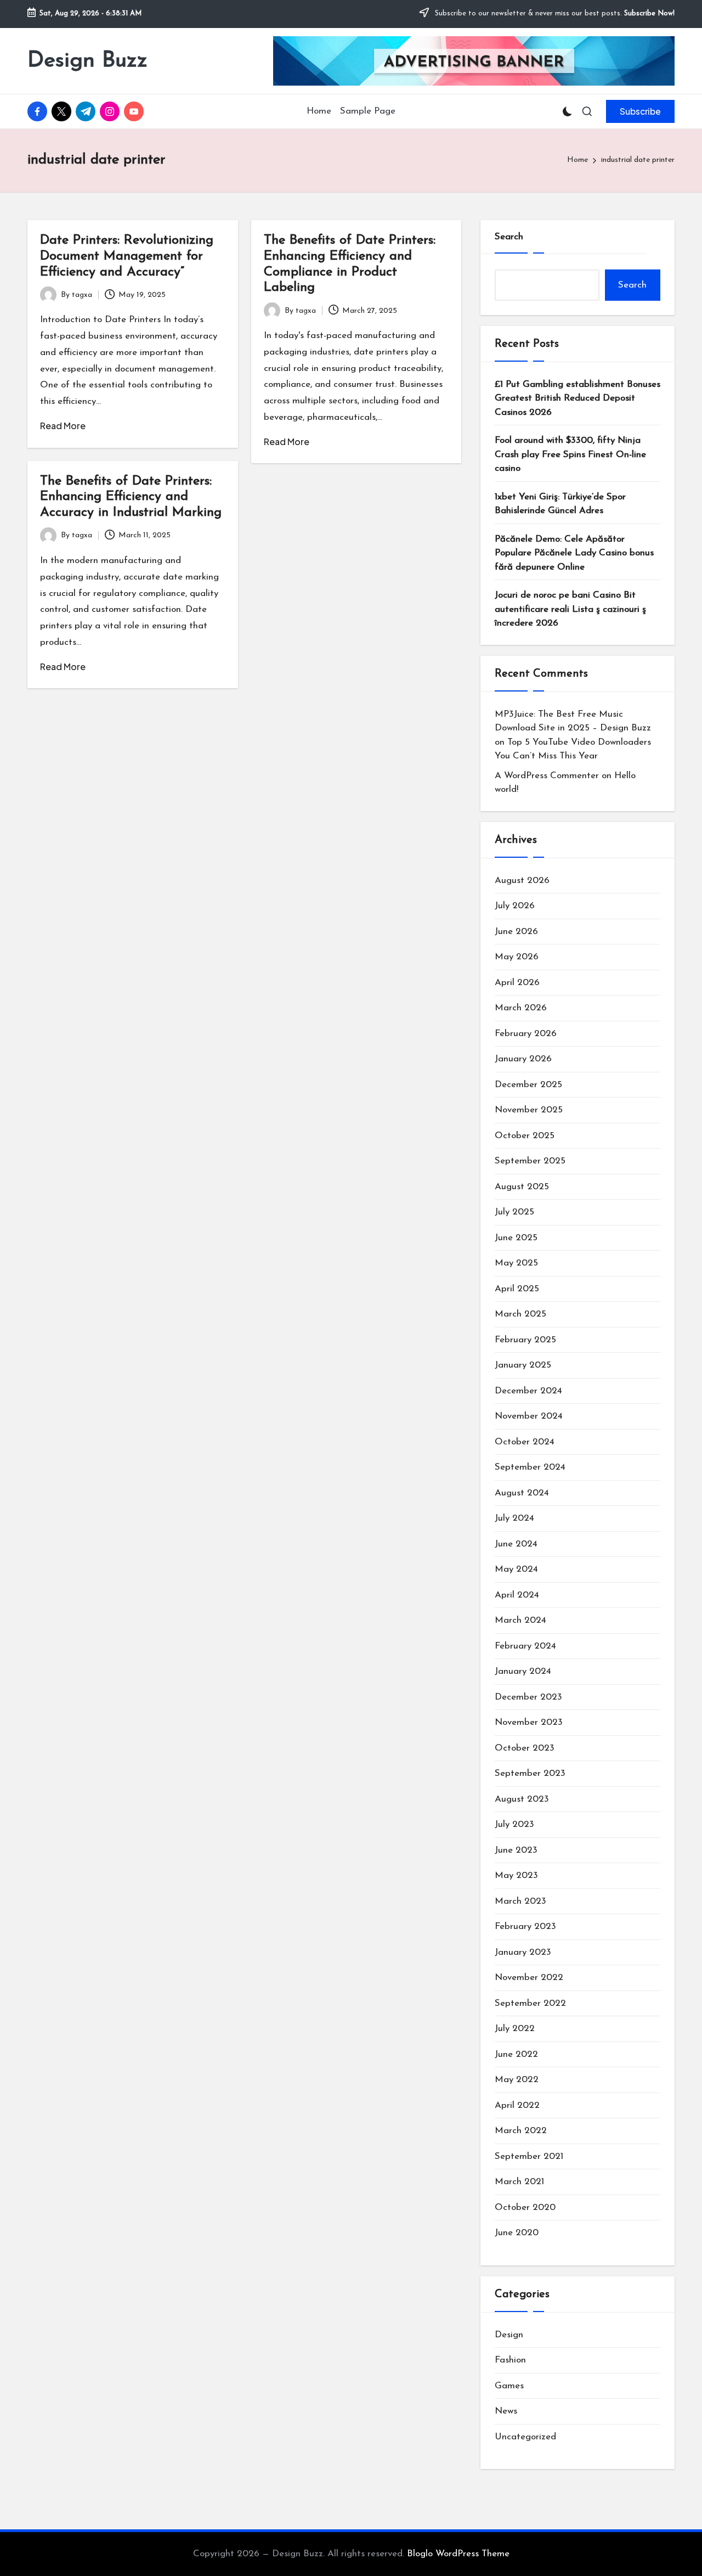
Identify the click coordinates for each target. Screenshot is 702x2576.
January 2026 (523, 1059)
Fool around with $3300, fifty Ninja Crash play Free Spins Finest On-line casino (570, 454)
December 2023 (528, 1697)
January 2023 (523, 1952)
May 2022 (517, 2080)
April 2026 (517, 983)
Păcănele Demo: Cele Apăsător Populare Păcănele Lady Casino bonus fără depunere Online (574, 553)
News (506, 2411)
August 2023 (522, 1799)
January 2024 (523, 1671)
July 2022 (515, 2029)
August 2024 (522, 1493)
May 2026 (517, 957)
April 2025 (517, 1289)
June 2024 (516, 1544)
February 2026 (526, 1034)
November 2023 (529, 1722)
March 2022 (521, 2131)
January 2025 (523, 1365)
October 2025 (525, 1136)
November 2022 (529, 1978)
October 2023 (525, 1748)
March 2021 (519, 2182)
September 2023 (530, 1773)
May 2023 (516, 1875)
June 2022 (516, 2054)
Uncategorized (525, 2437)
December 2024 (528, 1391)
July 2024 (514, 1518)
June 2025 (516, 1238)
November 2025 (529, 1110)
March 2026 (521, 1008)
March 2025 (520, 1314)
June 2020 (517, 2233)
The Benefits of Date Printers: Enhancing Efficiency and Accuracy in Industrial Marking (131, 497)
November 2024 (529, 1416)
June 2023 (516, 1850)
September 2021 (529, 2156)
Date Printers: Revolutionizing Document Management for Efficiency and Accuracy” (127, 256)
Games (509, 2386)
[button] (640, 111)
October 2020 (525, 2207)
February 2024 (525, 1646)
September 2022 (530, 2003)
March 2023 (520, 1901)
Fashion (510, 2360)
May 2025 (516, 1263)
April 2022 (517, 2105)
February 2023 (525, 1927)
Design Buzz (87, 61)
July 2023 (514, 1824)
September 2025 (530, 1161)
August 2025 (522, 1187)
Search (509, 237)
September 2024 (530, 1467)
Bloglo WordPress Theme (458, 2554)
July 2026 (515, 906)
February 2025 (525, 1340)
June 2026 (516, 932)
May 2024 (516, 1569)
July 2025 (514, 1212)
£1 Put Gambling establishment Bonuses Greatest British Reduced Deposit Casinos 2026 (578, 398)
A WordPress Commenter (547, 776)
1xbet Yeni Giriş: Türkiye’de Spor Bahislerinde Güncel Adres (560, 504)
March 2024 (520, 1620)
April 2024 (517, 1595)
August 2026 (522, 881)
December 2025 (528, 1085)
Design (509, 2335)
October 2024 (525, 1442)
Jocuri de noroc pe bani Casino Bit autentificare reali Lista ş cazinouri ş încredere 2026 (570, 609)
